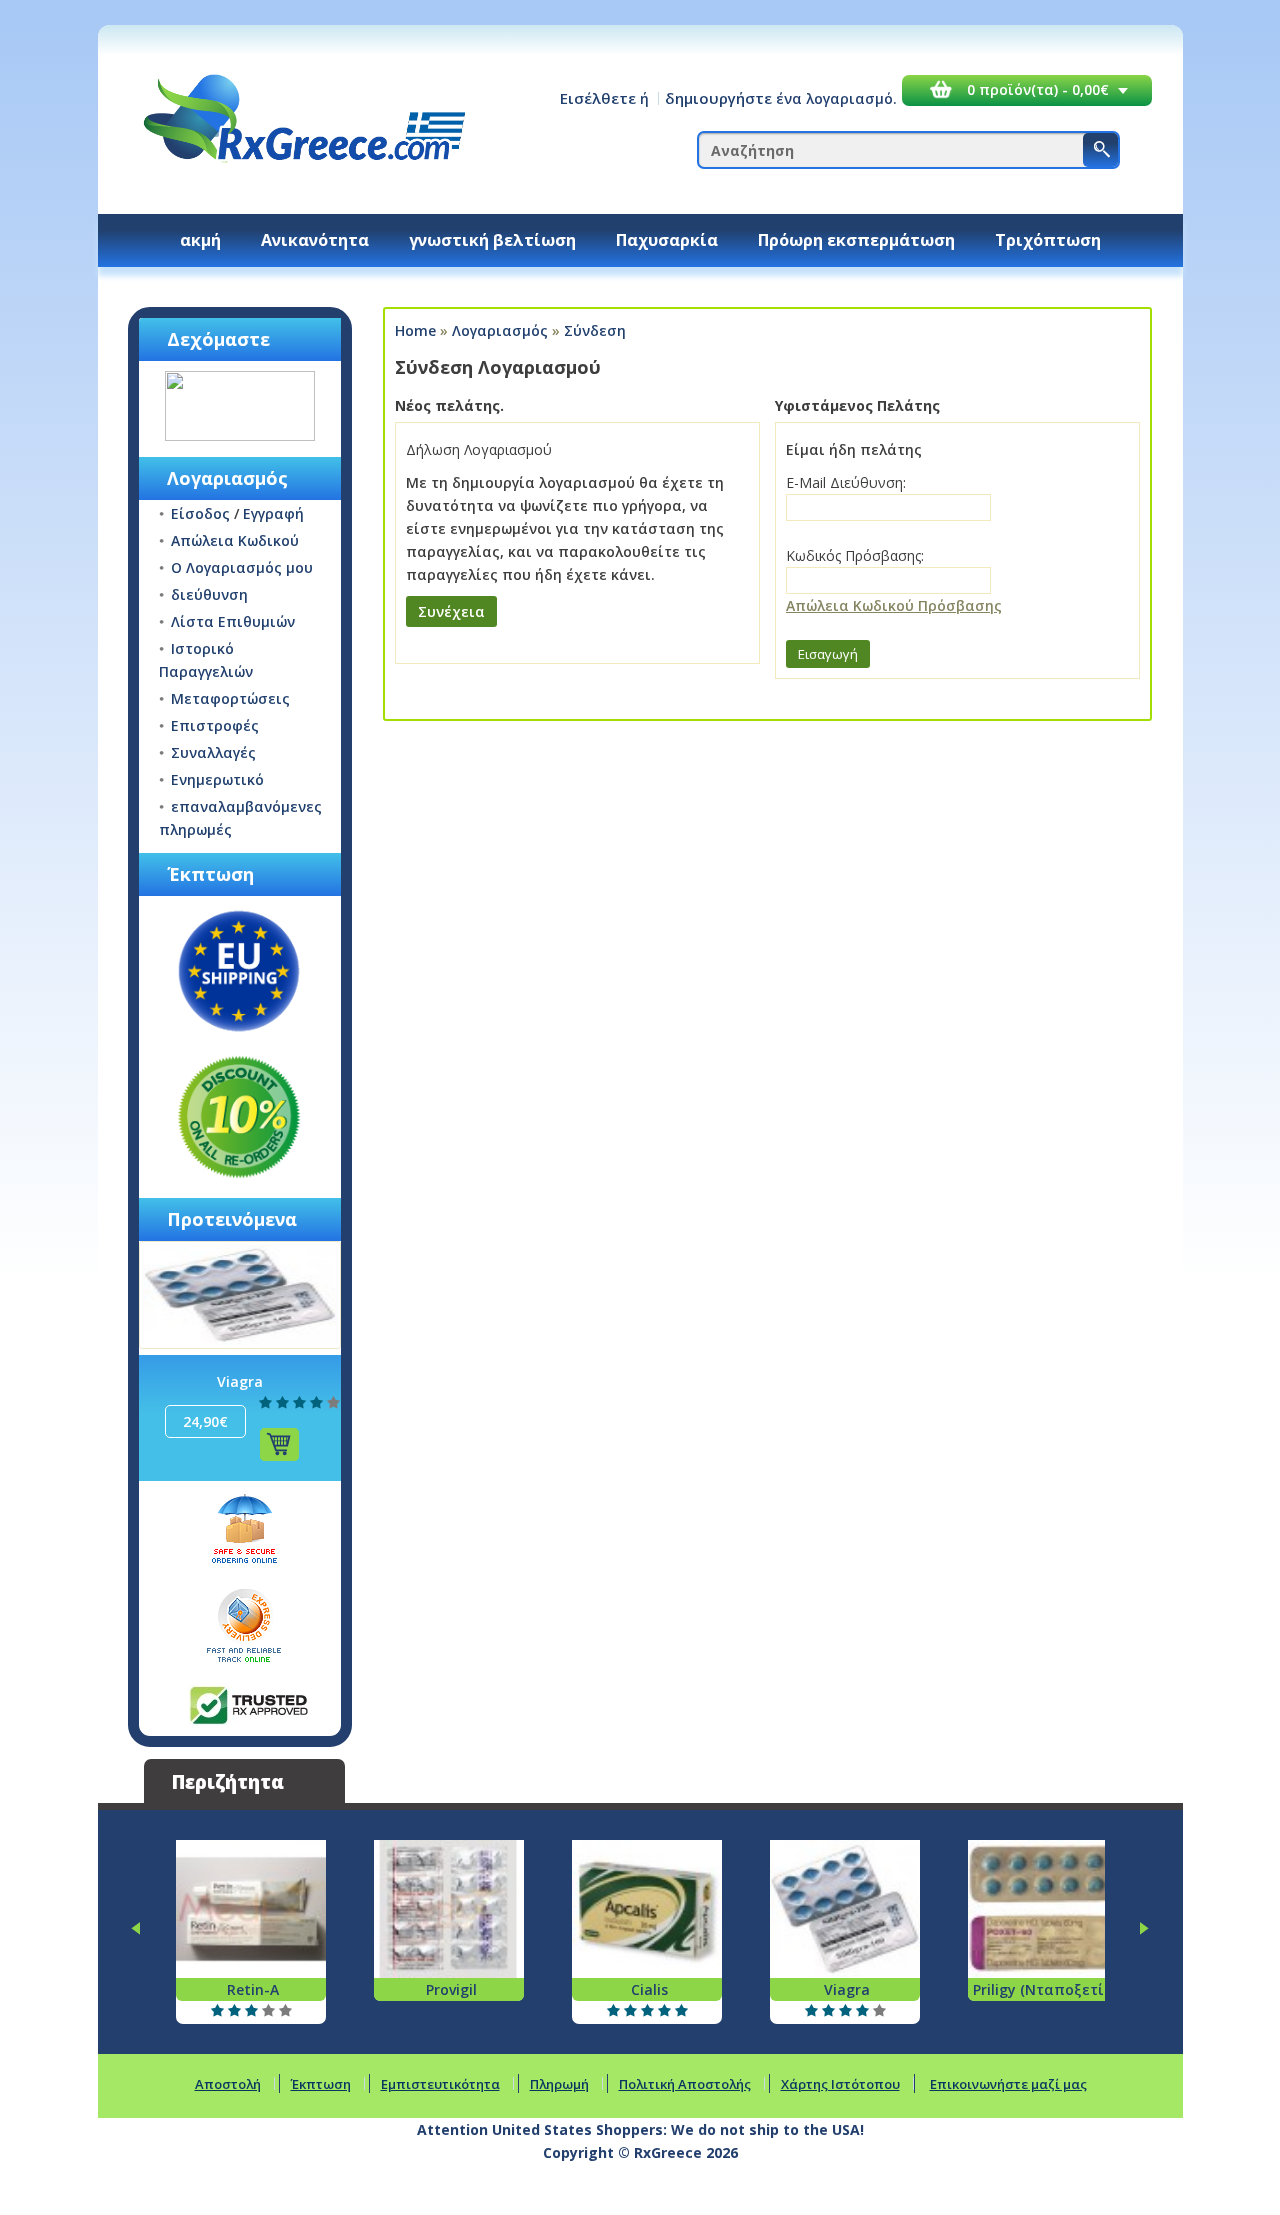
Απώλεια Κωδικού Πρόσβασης (894, 605)
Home (415, 330)
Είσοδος (200, 513)
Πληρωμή (559, 2084)
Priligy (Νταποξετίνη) (1049, 1989)
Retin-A (253, 1989)
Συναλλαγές (213, 752)
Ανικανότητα (315, 240)
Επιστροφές (215, 725)
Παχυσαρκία (667, 240)
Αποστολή (228, 2084)
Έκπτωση (321, 2084)
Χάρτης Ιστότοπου (840, 2084)
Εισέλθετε (598, 98)
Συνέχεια (451, 611)
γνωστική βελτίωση (492, 240)
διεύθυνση (209, 594)
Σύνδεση (595, 330)
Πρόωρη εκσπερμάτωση (856, 240)
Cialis (649, 1989)
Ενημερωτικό (217, 779)
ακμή (200, 240)
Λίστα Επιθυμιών (233, 621)
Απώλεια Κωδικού (235, 540)
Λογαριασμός (500, 330)
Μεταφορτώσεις (230, 698)
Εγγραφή (273, 513)
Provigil (451, 1989)
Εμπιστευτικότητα (440, 2084)
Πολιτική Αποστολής (685, 2084)
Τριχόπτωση (1048, 240)
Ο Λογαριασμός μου (242, 567)
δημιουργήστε (718, 98)
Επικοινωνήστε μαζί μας (1008, 2084)
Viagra (240, 1381)
